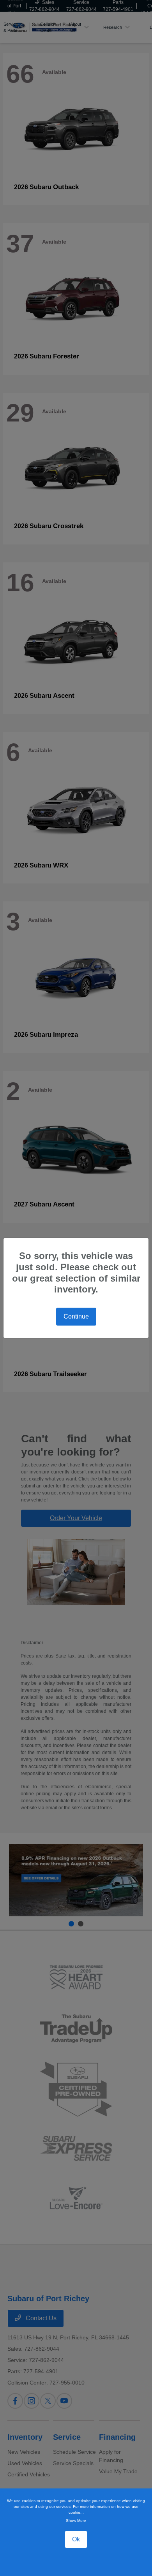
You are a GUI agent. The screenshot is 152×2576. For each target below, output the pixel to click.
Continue (76, 1316)
